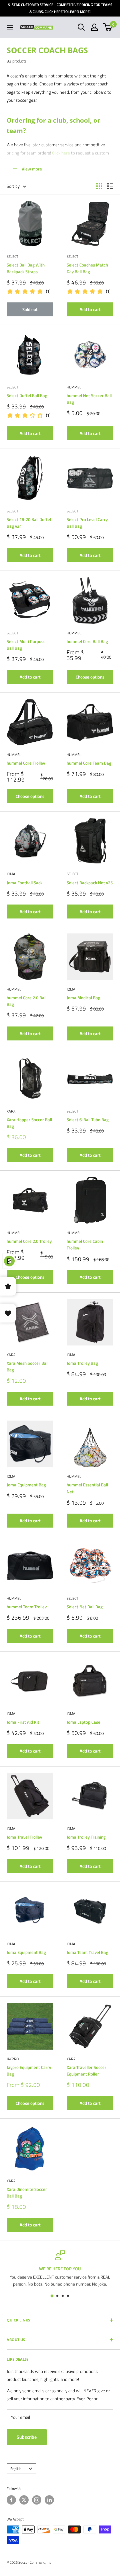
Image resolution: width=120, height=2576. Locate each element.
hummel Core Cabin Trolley (85, 1244)
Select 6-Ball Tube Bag (88, 1120)
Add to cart (90, 309)
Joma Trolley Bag (82, 1363)
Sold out (30, 309)
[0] (108, 27)
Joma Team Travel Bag (87, 1952)
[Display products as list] (110, 186)
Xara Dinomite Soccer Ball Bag (27, 2193)
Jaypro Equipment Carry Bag (29, 2071)
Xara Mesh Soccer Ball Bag (27, 1366)
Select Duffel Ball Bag (27, 395)
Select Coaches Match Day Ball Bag (87, 268)
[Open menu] (10, 28)
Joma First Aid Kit (23, 1722)
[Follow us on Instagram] (37, 2500)
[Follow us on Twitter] (24, 2500)
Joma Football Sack (24, 883)
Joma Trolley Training (86, 1837)
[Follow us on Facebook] (11, 2500)
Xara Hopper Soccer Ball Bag (29, 1123)
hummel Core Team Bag (89, 763)
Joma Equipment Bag (26, 1485)
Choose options (90, 677)
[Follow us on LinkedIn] (49, 2500)
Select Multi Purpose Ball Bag (26, 645)
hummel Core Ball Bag (87, 641)
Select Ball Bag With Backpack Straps (26, 268)
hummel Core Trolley (26, 763)
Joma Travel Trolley (24, 1837)
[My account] (94, 27)
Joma (11, 874)
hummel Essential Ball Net (87, 1488)
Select (12, 257)
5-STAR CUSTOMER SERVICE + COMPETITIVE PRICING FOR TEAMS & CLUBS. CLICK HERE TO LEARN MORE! (60, 8)
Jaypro (13, 2059)
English (16, 2469)
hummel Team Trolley (27, 1607)
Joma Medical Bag (83, 998)
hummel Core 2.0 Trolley (29, 1241)
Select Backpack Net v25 (90, 883)
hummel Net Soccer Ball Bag (89, 399)
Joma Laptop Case (83, 1722)
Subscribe (27, 2437)
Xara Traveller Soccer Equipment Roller (86, 2071)
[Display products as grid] (99, 186)
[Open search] (81, 27)
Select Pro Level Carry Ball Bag (87, 523)
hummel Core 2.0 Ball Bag (26, 1001)
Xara (11, 1111)
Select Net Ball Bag (85, 1607)
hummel (74, 387)
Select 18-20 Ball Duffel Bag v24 (29, 523)
